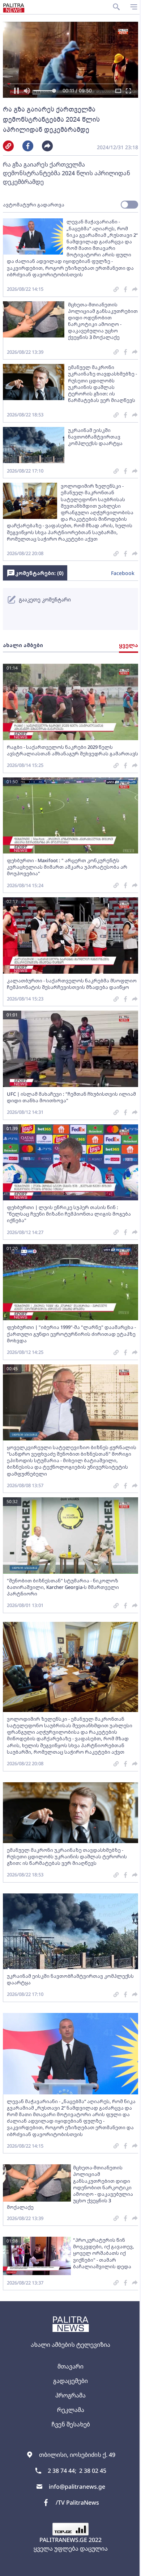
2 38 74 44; (62, 2471)
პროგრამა (70, 2395)
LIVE (127, 2567)
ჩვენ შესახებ (71, 2424)
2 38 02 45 (93, 2471)
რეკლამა (71, 2410)
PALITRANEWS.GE (63, 2540)
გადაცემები (70, 2381)
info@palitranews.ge (77, 2487)
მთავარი (70, 2366)
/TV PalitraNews (77, 2502)
